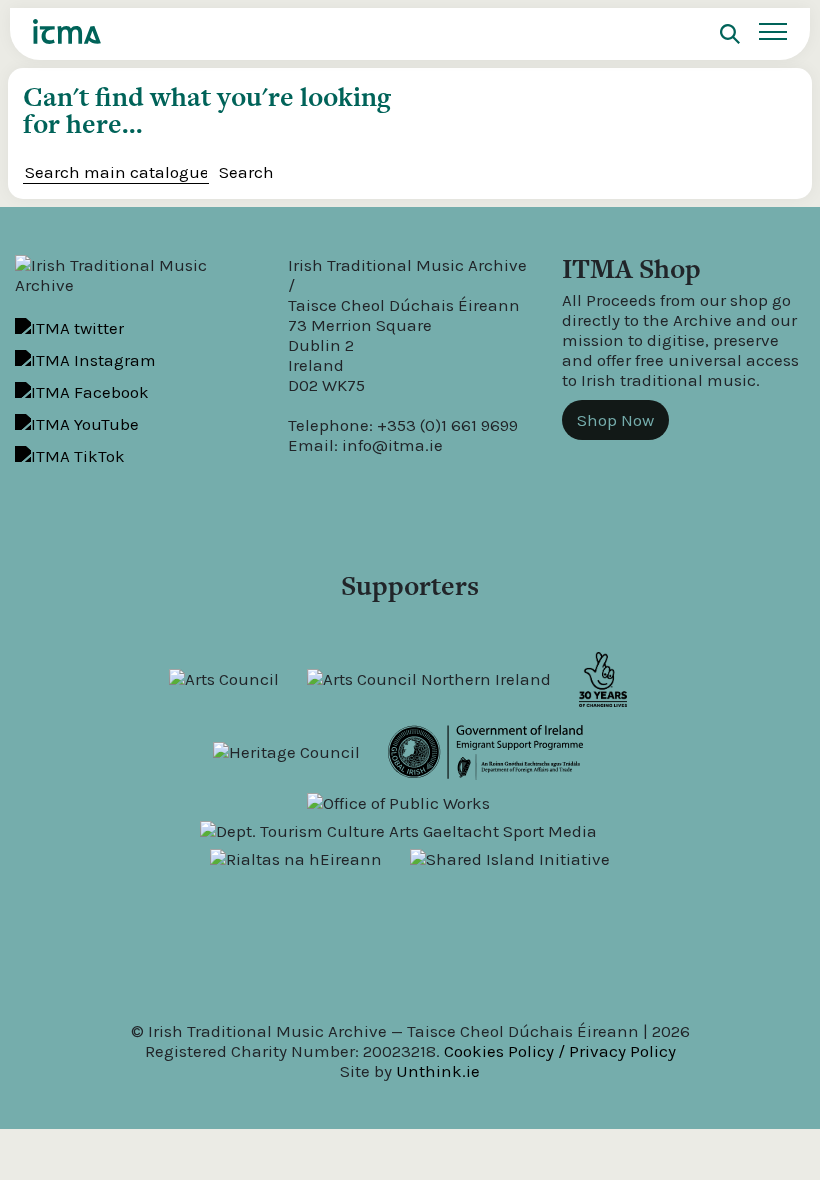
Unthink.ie (438, 1071)
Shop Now (615, 420)
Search (246, 172)
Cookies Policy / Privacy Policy (560, 1051)
